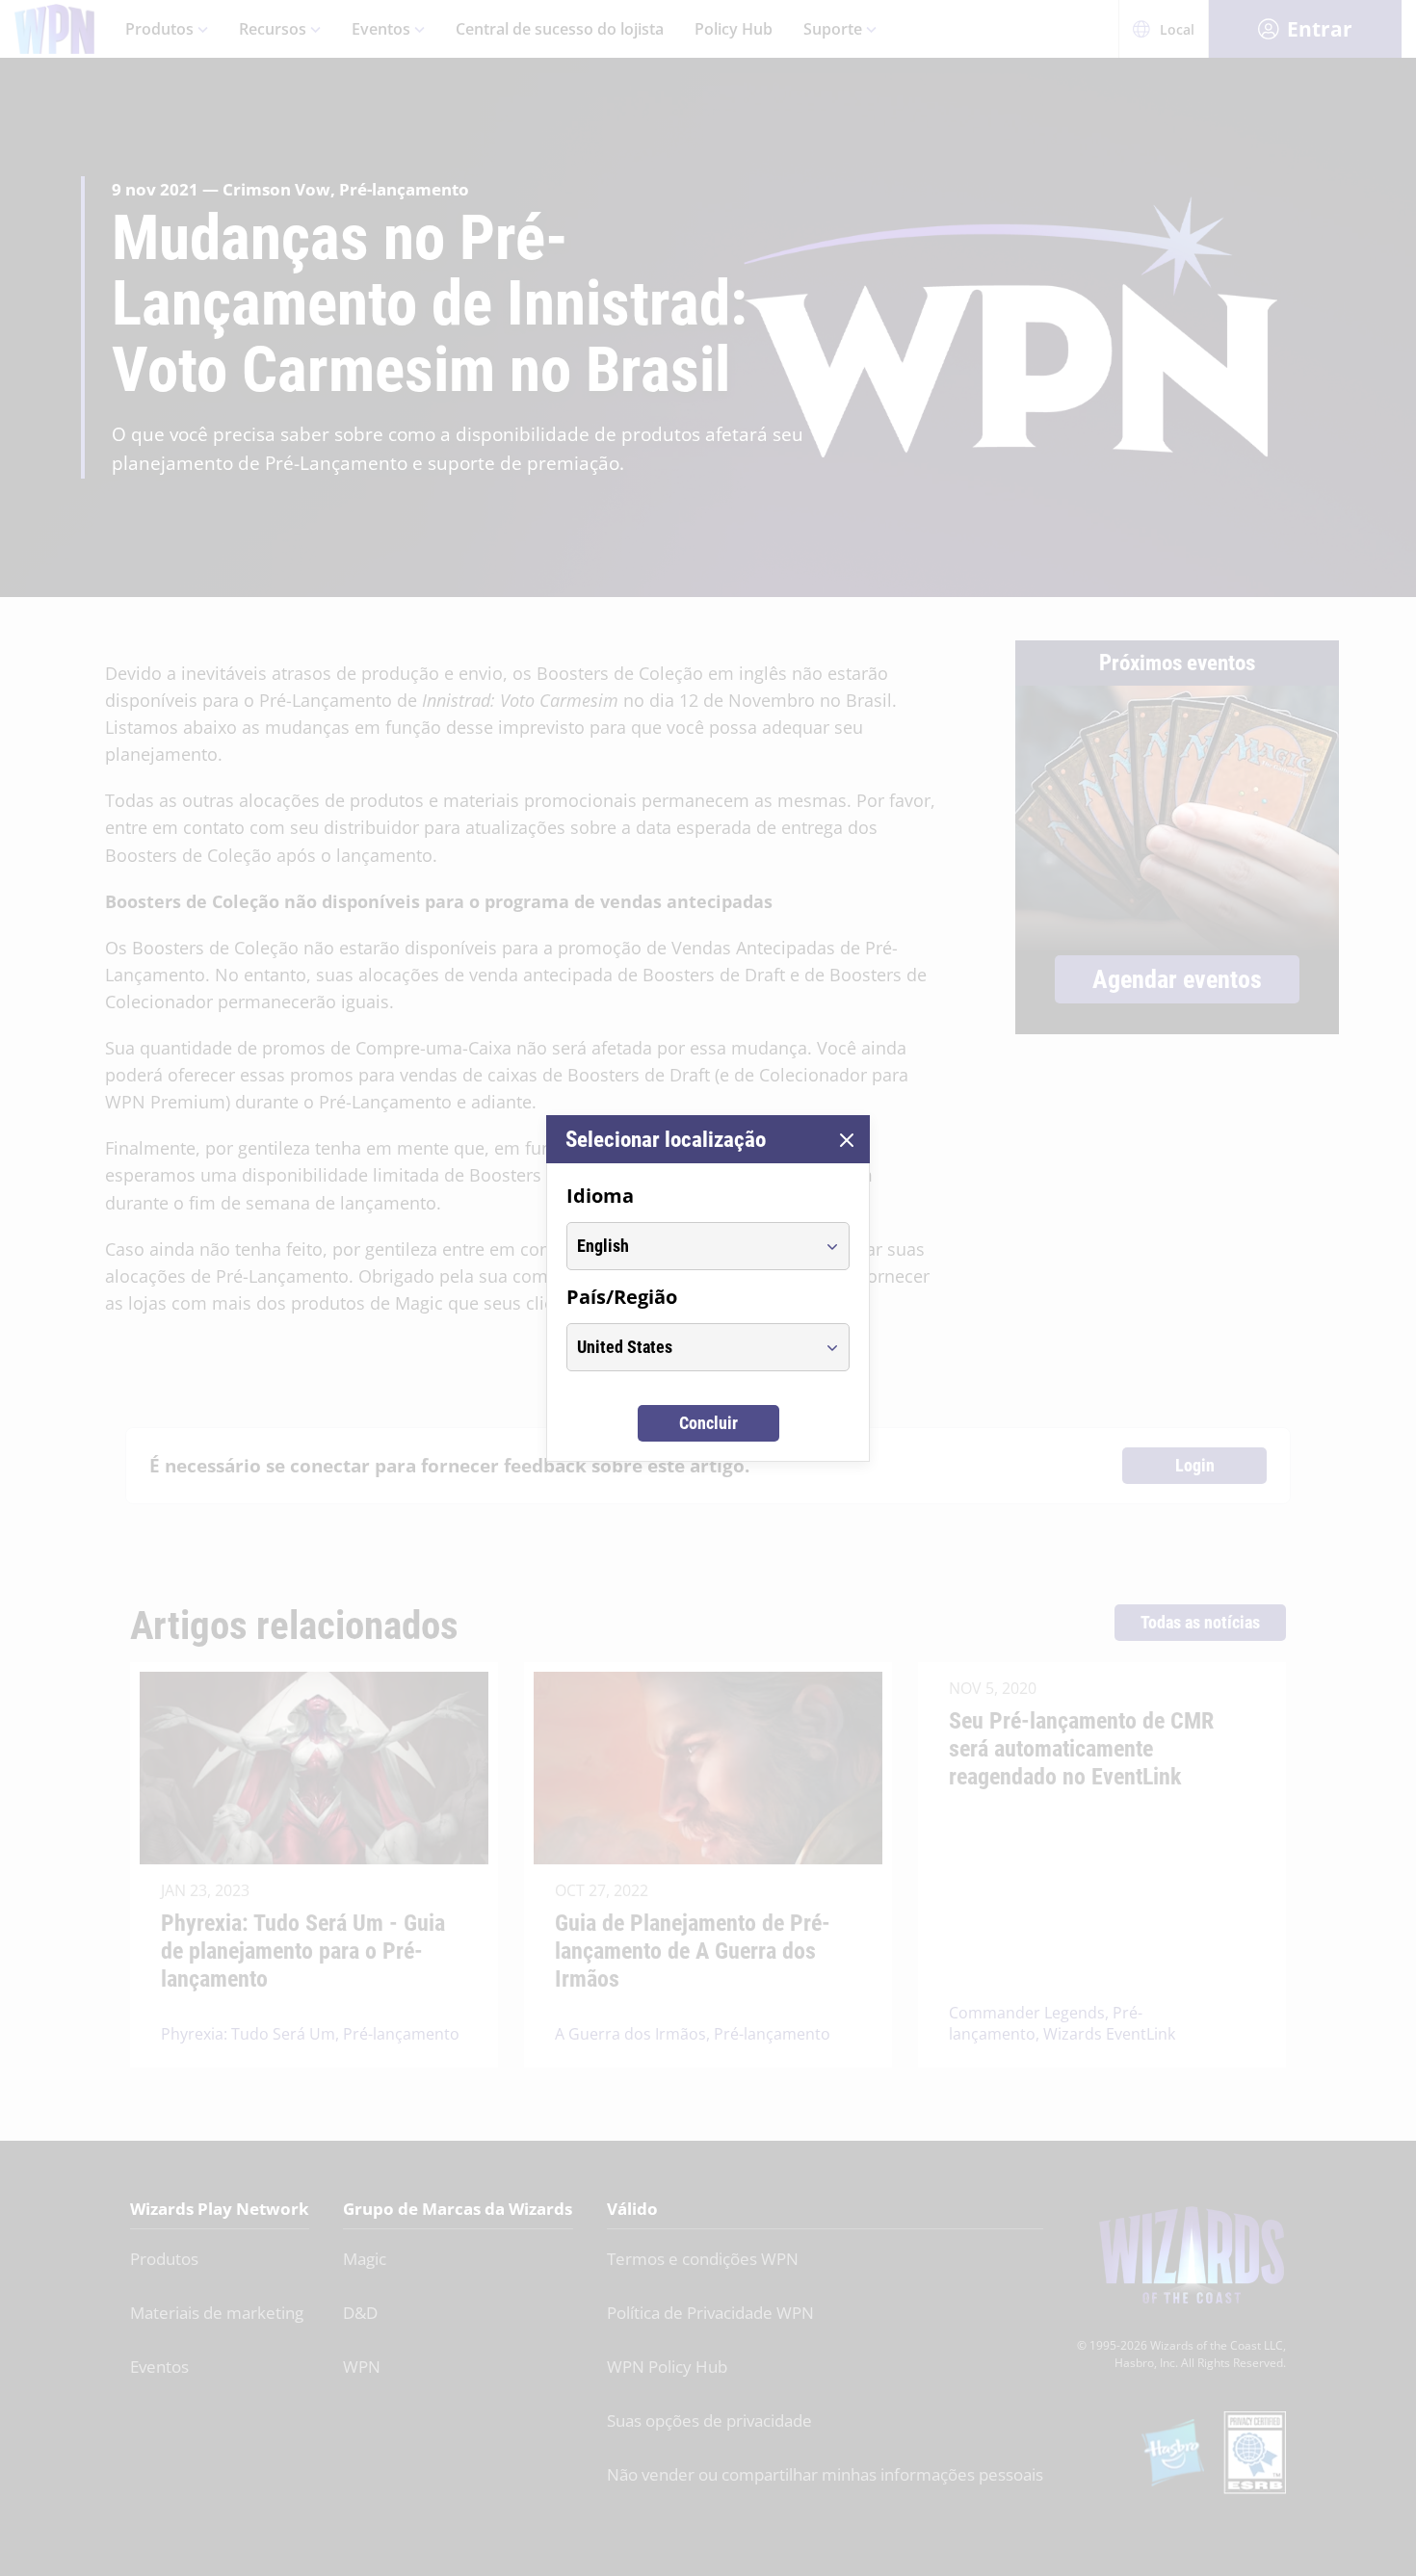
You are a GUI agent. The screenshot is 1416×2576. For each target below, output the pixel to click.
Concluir (708, 1423)
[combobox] (690, 1246)
